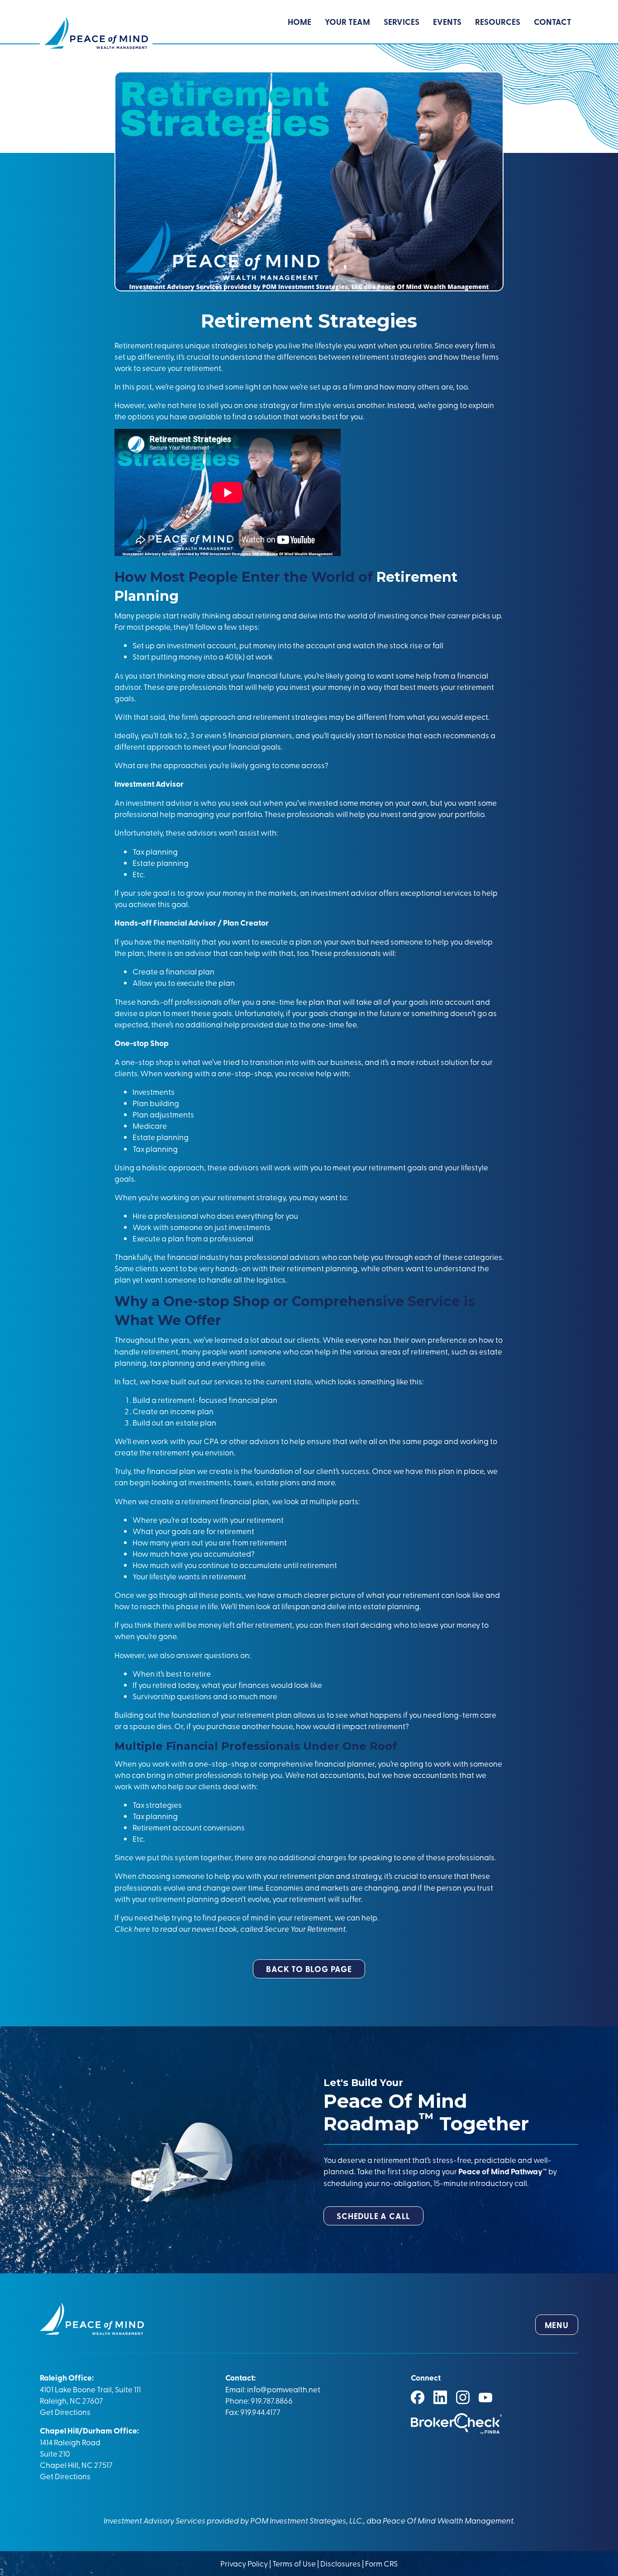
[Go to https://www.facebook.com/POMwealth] (418, 2397)
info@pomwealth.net (284, 2389)
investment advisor (159, 802)
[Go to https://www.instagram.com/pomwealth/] (463, 2397)
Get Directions (65, 2412)
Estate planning (161, 1137)
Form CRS (381, 2563)
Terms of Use (294, 2563)
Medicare (150, 1125)
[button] (309, 1969)
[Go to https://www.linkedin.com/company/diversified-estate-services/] (440, 2397)
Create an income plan (173, 1411)
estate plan (195, 1422)
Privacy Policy (245, 2563)
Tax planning (155, 1148)
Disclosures (340, 2563)
